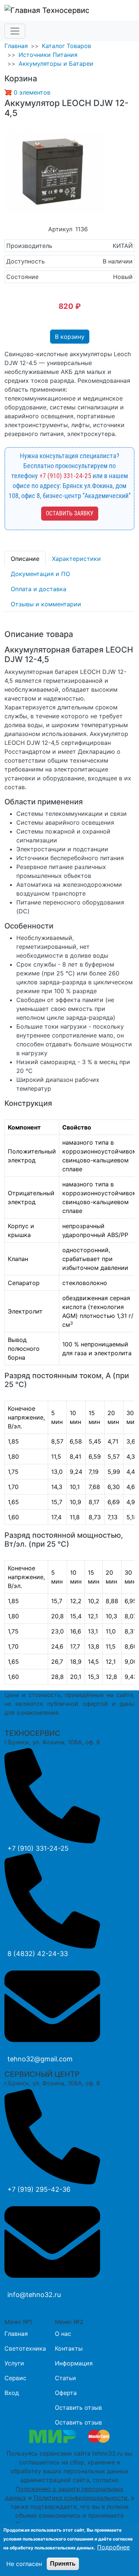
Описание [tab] (25, 559)
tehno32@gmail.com (40, 2059)
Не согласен (24, 2564)
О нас (63, 2334)
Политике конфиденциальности (81, 2498)
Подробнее (113, 2547)
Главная (16, 46)
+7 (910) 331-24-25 (65, 476)
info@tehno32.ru (34, 2295)
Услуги (14, 2363)
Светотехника (25, 2348)
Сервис (15, 2378)
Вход (12, 2393)
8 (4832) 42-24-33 (38, 1954)
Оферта (66, 2393)
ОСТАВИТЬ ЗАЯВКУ (70, 513)
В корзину (70, 337)
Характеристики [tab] (76, 559)
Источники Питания (48, 55)
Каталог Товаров (67, 46)
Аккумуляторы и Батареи (56, 64)
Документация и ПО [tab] (40, 574)
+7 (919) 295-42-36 (39, 2189)
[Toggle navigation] (15, 31)
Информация (74, 2363)
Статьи (65, 2378)
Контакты (69, 2348)
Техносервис (65, 10)
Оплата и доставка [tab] (39, 589)
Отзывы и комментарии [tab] (46, 604)
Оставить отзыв (78, 2408)
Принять (63, 2564)
